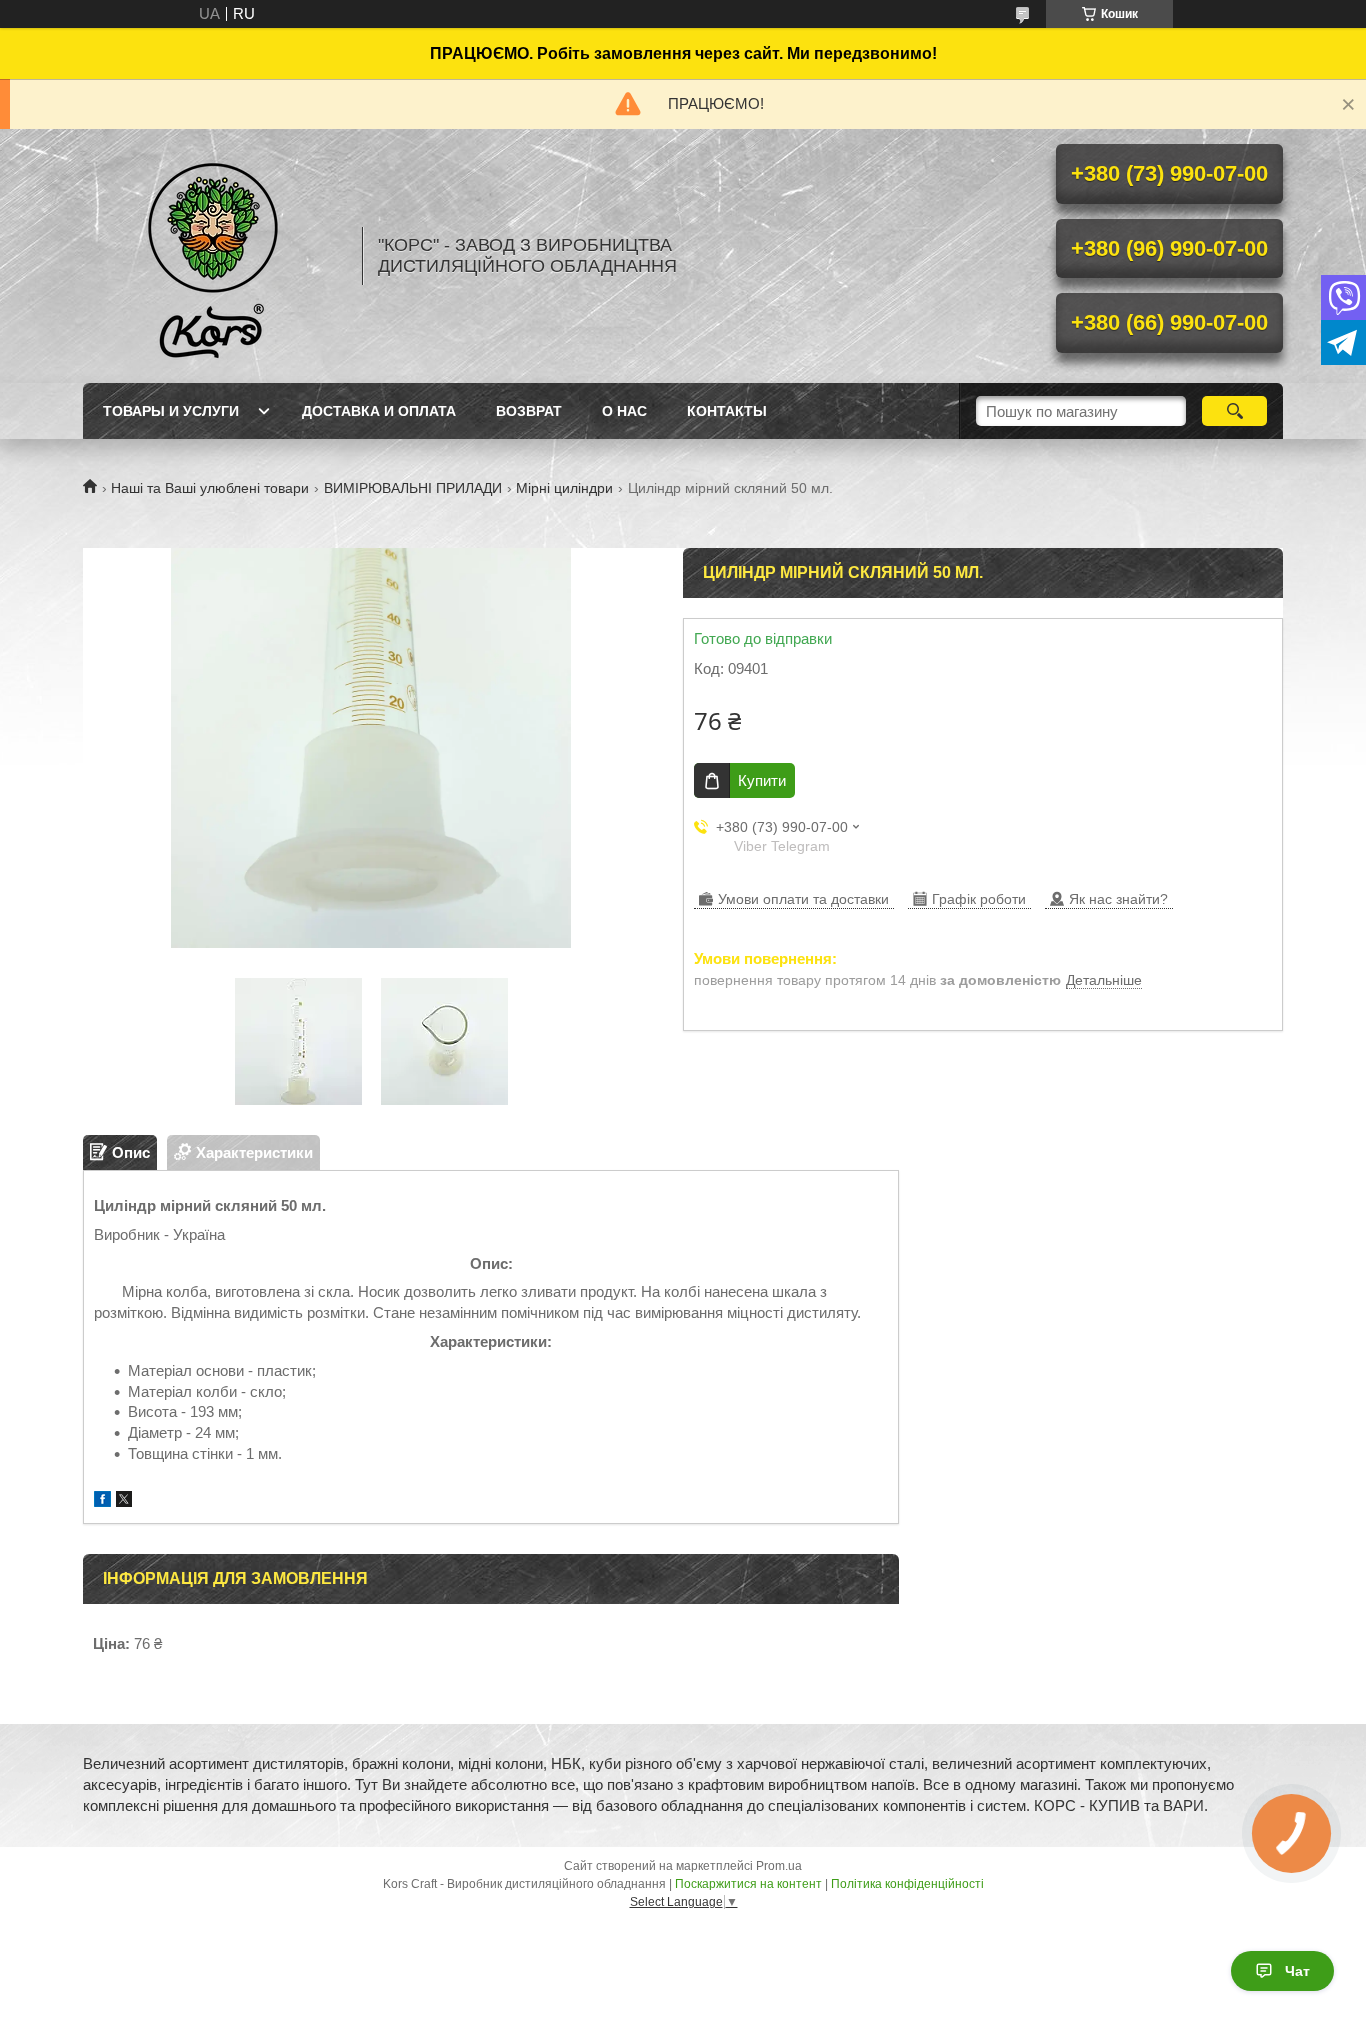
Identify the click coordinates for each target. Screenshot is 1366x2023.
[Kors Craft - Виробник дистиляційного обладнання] (213, 256)
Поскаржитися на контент (748, 1884)
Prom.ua (779, 1866)
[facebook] (102, 1501)
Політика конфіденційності (907, 1884)
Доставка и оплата (379, 411)
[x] (124, 1501)
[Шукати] (1234, 411)
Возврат (529, 411)
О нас (624, 411)
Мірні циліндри (564, 488)
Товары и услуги (171, 411)
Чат (1297, 1971)
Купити (762, 780)
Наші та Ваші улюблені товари (210, 488)
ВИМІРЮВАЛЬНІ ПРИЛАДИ (413, 488)
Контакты (727, 411)
